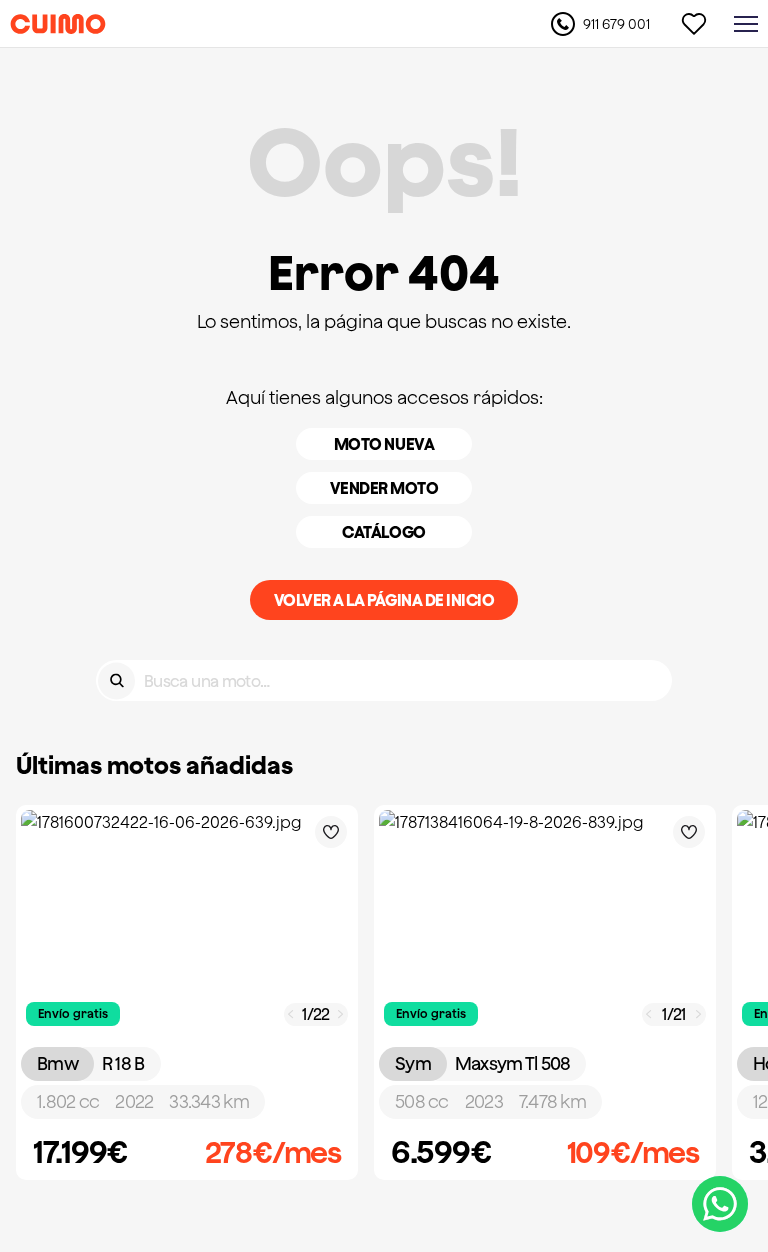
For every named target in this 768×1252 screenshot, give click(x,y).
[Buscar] (116, 680)
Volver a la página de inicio (384, 600)
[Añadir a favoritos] (331, 832)
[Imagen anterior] (291, 1014)
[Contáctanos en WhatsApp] (720, 1204)
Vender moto (384, 488)
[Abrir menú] (746, 24)
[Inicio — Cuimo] (58, 24)
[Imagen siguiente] (341, 1014)
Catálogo (383, 532)
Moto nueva (384, 444)
